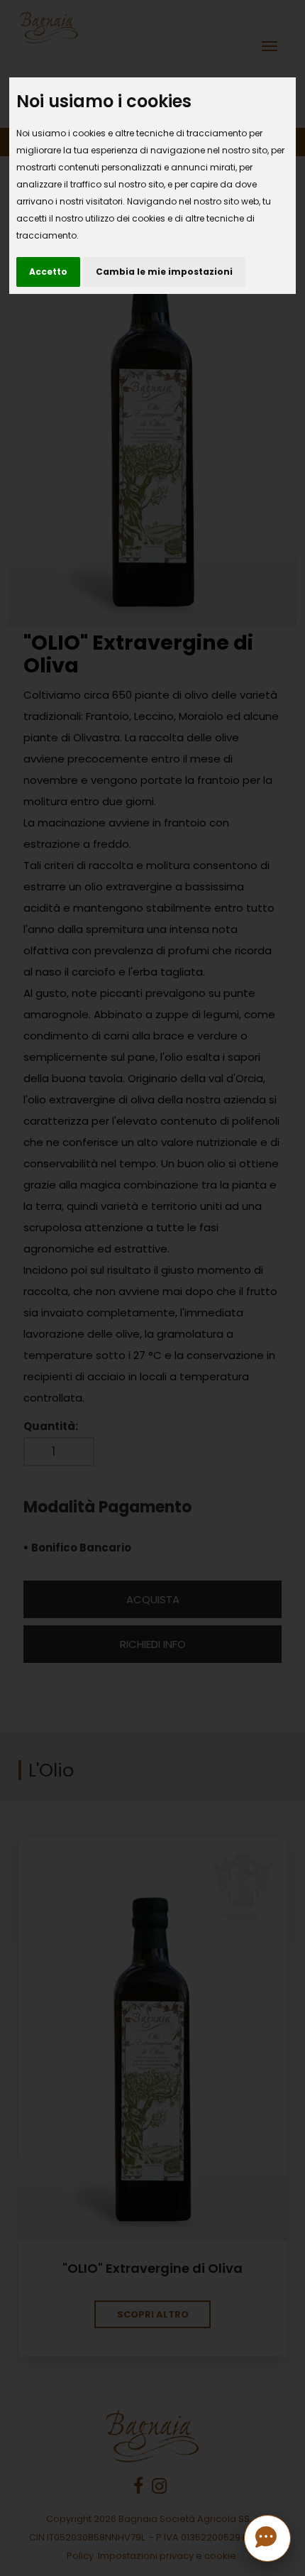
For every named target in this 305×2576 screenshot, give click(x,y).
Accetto (48, 272)
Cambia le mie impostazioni (164, 272)
